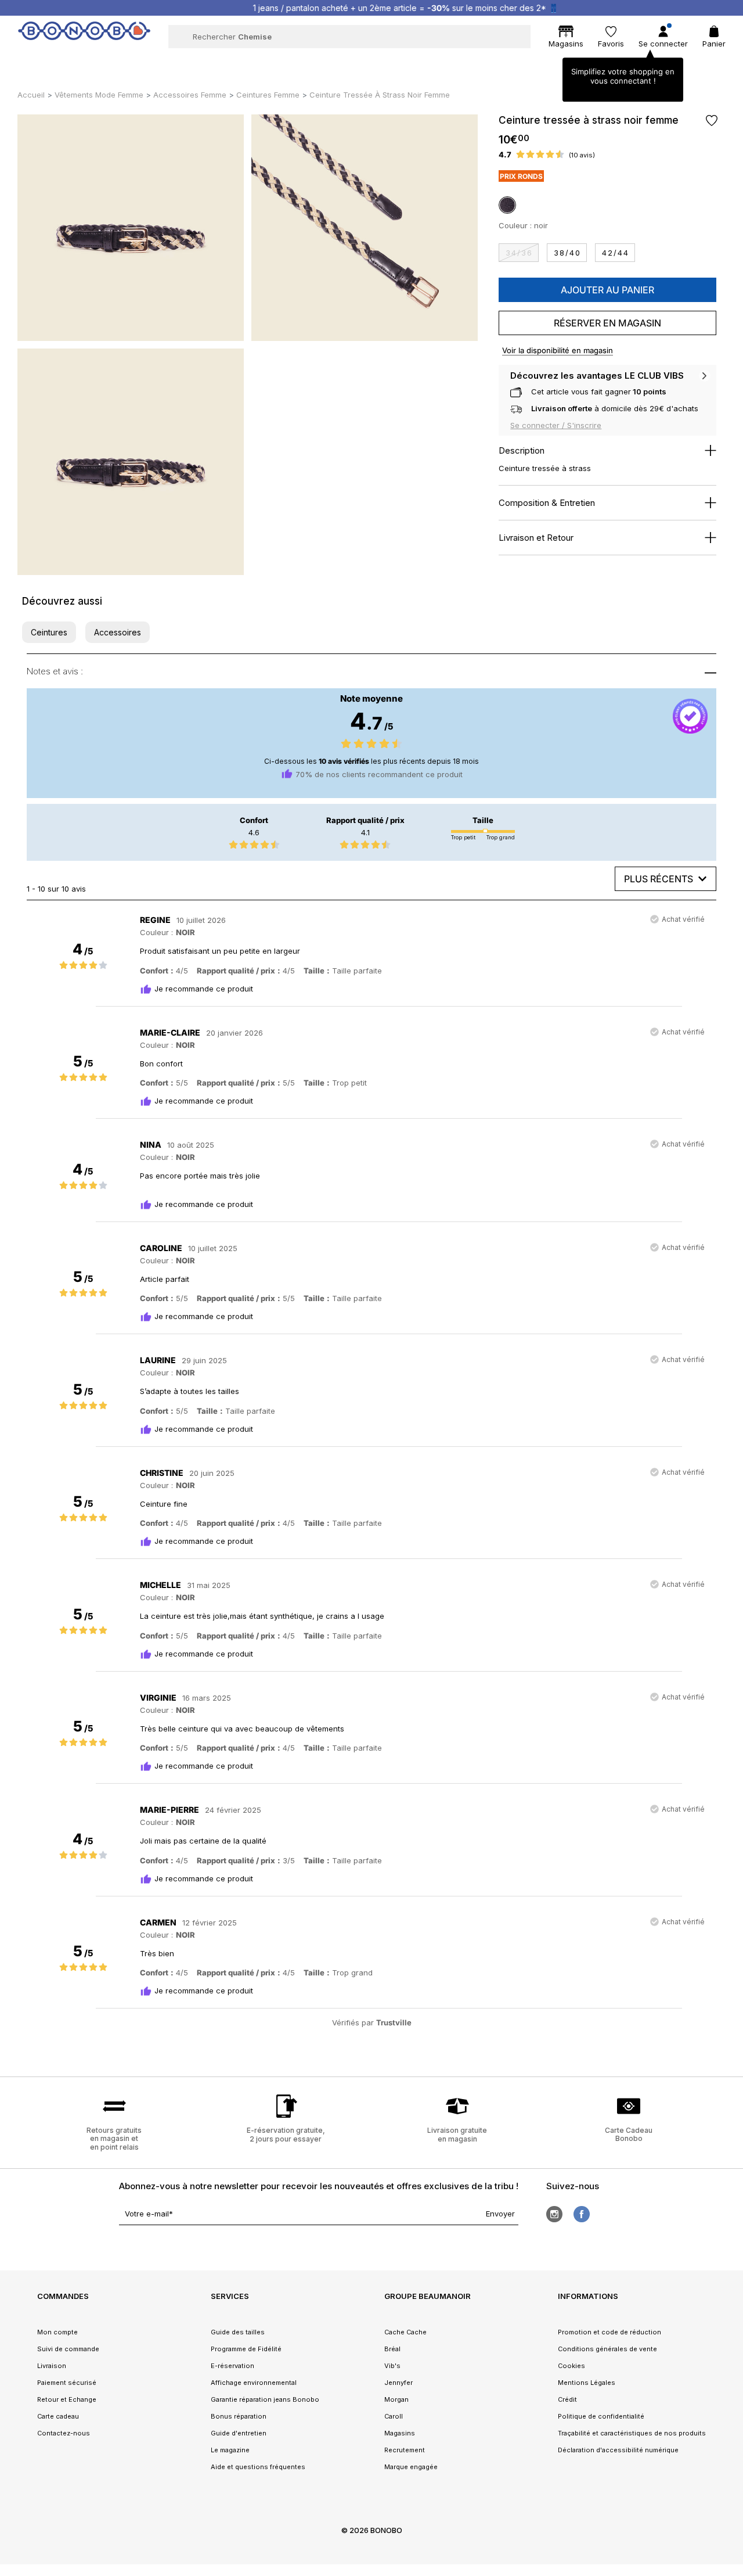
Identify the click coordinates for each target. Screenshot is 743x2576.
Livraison (52, 2366)
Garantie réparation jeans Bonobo (265, 2399)
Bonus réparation (239, 2416)
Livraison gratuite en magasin (457, 2134)
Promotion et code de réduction (609, 2332)
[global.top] (731, 2171)
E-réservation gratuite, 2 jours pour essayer (286, 2134)
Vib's (392, 2366)
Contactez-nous (64, 2433)
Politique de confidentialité (601, 2416)
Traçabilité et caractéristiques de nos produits (632, 2433)
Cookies (571, 2366)
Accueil (31, 95)
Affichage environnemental (254, 2383)
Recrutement (405, 2450)
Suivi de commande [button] (68, 2349)
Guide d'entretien (239, 2433)
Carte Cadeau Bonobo (629, 2134)
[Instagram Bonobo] (554, 2214)
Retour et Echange (67, 2399)
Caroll (394, 2416)
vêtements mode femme (99, 95)
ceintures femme (268, 95)
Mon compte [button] (57, 2332)
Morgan (396, 2399)
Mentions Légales (587, 2383)
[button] (49, 632)
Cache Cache (405, 2332)
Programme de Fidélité (246, 2349)
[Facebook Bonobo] (582, 2214)
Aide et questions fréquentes (258, 2467)
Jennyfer (398, 2383)
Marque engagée (411, 2467)
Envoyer (500, 2214)
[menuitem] (141, 62)
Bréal (392, 2349)
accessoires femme (190, 95)
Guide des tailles (238, 2332)
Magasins (400, 2433)
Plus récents (659, 879)
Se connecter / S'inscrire (556, 425)
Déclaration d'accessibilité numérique (618, 2450)
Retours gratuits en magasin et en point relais (114, 2138)
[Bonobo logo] (84, 36)
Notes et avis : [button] (55, 671)
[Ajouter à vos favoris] (711, 121)
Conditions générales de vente (607, 2349)
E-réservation (232, 2366)
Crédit (567, 2399)
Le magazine (230, 2450)
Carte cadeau (58, 2416)
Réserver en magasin (607, 323)
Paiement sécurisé (67, 2383)
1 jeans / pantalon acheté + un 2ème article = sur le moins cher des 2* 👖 (383, 8)
